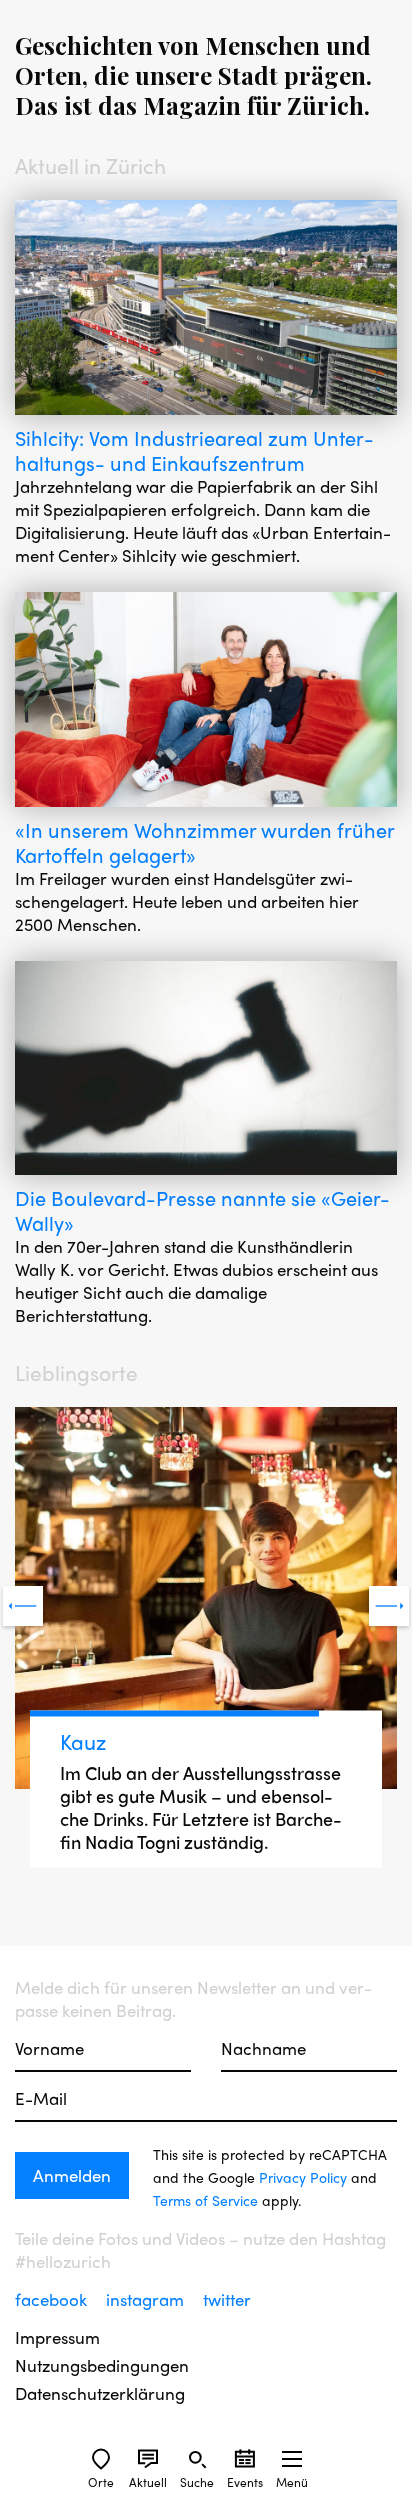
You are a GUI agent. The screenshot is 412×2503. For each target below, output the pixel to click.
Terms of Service (205, 2200)
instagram (147, 2299)
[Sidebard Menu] (292, 2459)
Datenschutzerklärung (100, 2393)
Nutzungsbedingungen (102, 2365)
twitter (227, 2299)
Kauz (83, 1741)
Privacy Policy (303, 2177)
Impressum (57, 2337)
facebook (53, 2299)
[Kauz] (206, 1600)
